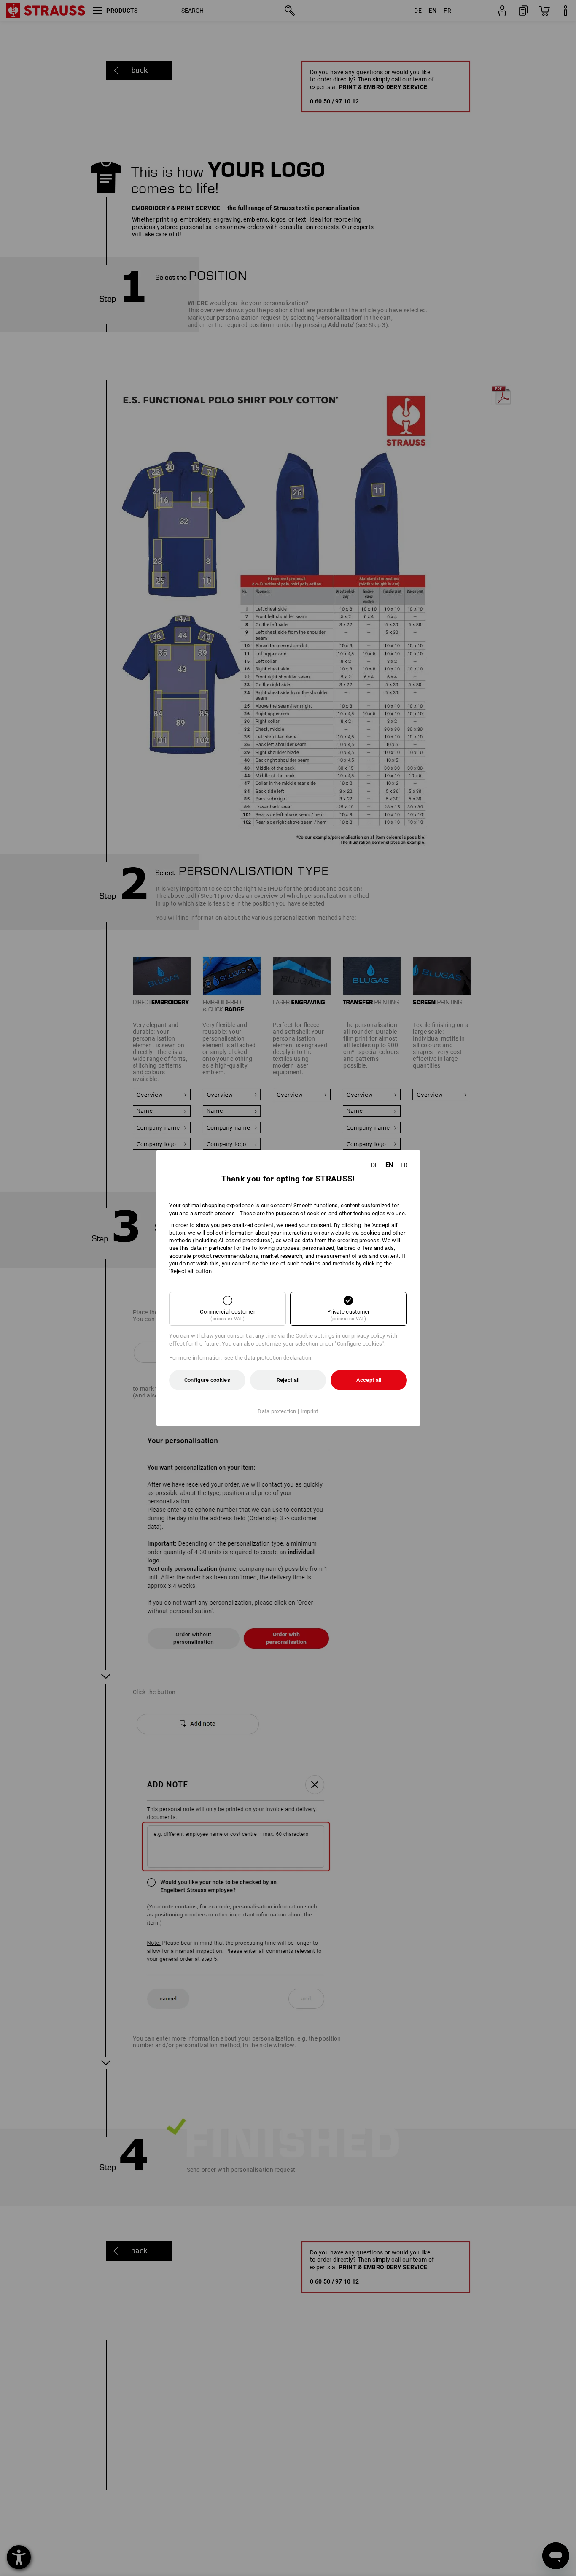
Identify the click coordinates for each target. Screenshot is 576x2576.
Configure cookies (207, 1380)
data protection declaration (278, 1358)
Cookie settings (315, 1336)
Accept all (369, 1380)
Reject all (288, 1380)
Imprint (310, 1411)
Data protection (277, 1411)
